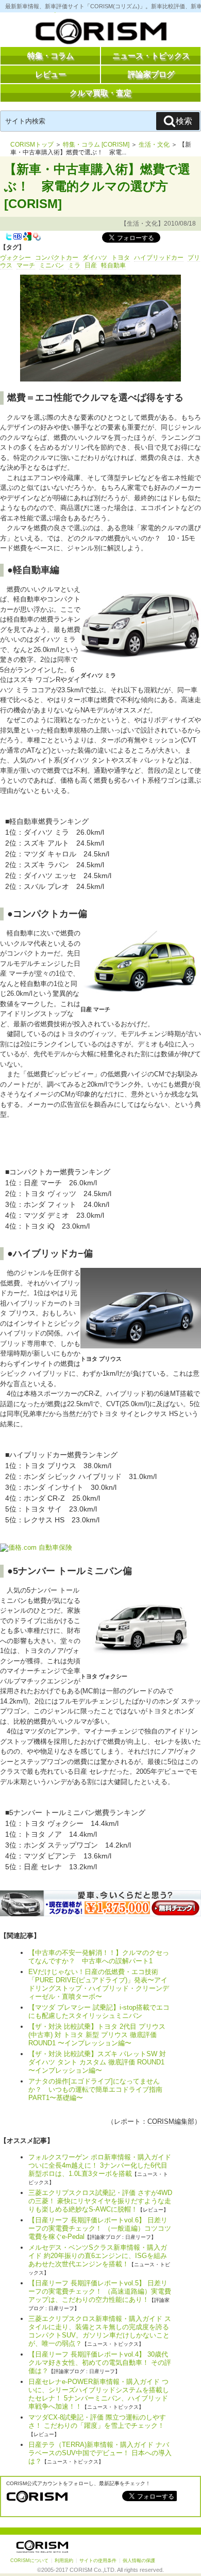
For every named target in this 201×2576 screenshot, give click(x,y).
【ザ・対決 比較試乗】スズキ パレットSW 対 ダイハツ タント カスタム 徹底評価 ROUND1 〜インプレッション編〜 (97, 2062)
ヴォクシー (15, 258)
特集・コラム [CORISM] (96, 145)
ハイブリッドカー (159, 258)
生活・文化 (154, 145)
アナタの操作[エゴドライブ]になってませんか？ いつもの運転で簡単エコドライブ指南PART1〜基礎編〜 (95, 2089)
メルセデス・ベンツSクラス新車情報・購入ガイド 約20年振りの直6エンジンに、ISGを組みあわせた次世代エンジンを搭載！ (98, 2256)
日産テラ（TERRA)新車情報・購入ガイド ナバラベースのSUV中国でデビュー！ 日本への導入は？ (100, 2453)
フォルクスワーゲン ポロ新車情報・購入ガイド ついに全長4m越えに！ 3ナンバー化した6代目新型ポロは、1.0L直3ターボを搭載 (100, 2165)
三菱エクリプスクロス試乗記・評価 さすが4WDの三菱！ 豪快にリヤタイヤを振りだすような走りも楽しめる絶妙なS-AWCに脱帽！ (100, 2201)
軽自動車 (113, 265)
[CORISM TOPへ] (100, 34)
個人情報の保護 (139, 2561)
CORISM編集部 (171, 2121)
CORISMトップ (32, 145)
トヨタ (121, 258)
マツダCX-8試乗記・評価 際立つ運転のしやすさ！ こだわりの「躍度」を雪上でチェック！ (97, 2421)
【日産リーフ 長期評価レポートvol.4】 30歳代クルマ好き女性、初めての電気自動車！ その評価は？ (100, 2363)
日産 (91, 265)
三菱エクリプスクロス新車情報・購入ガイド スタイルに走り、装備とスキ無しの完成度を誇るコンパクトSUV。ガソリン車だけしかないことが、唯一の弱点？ (100, 2331)
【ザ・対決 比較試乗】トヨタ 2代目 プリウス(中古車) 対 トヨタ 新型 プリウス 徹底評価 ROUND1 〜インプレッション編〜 (97, 2035)
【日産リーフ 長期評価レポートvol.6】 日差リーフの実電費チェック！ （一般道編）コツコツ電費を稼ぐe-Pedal (100, 2228)
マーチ (26, 265)
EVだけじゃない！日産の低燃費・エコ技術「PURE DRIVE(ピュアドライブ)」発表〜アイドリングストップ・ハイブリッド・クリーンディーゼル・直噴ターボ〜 (99, 1984)
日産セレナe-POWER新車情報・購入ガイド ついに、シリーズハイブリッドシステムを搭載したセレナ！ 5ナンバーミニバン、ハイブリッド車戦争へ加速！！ (99, 2394)
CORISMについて (29, 2561)
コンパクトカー (57, 258)
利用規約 (64, 2561)
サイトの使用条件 (98, 2561)
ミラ (74, 265)
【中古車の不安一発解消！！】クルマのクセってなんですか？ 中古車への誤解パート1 (99, 1957)
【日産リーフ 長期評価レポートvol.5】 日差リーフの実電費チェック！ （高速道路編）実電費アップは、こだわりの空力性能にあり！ (100, 2291)
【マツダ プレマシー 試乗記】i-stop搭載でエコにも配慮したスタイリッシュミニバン (99, 2011)
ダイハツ (95, 258)
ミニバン (52, 265)
